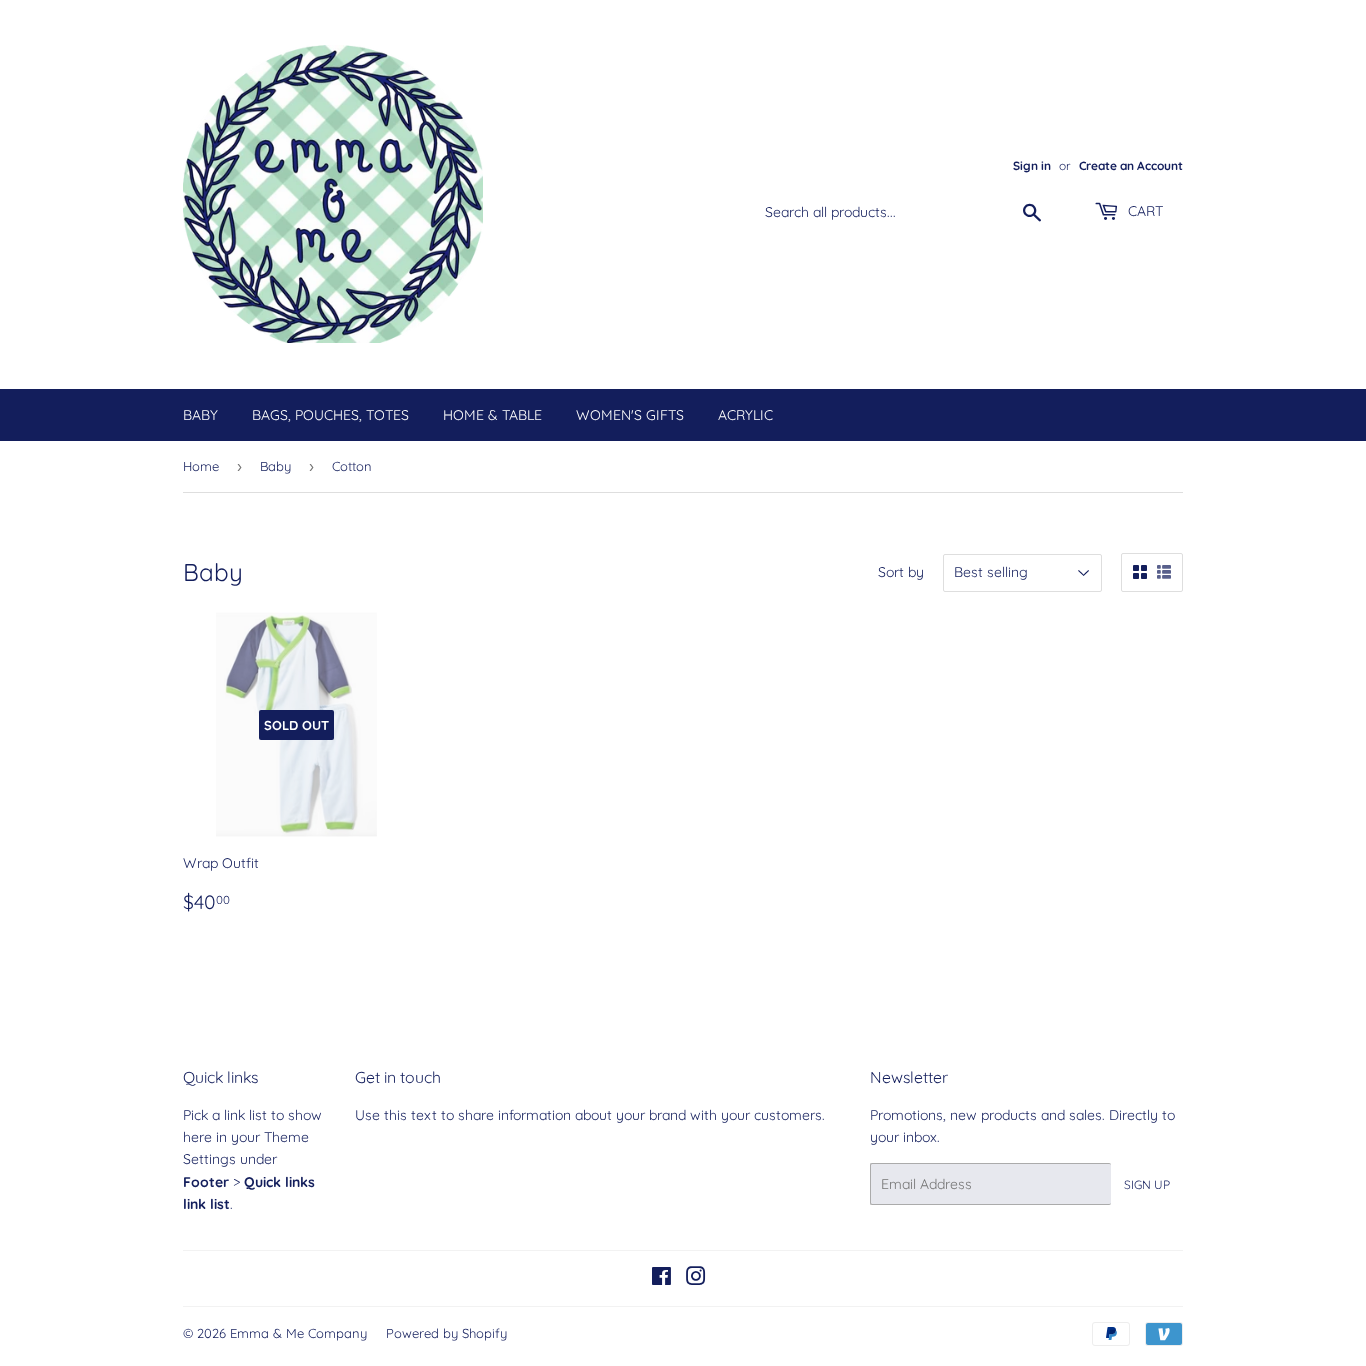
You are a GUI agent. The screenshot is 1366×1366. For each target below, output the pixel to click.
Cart (1143, 211)
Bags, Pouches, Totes (330, 415)
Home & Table (492, 415)
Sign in (1032, 165)
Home (201, 466)
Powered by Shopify (446, 1333)
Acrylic (745, 415)
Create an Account (1131, 165)
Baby (200, 415)
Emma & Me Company (298, 1333)
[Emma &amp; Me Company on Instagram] (696, 1279)
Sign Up (1147, 1184)
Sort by (901, 572)
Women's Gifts (630, 415)
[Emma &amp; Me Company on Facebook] (661, 1279)
